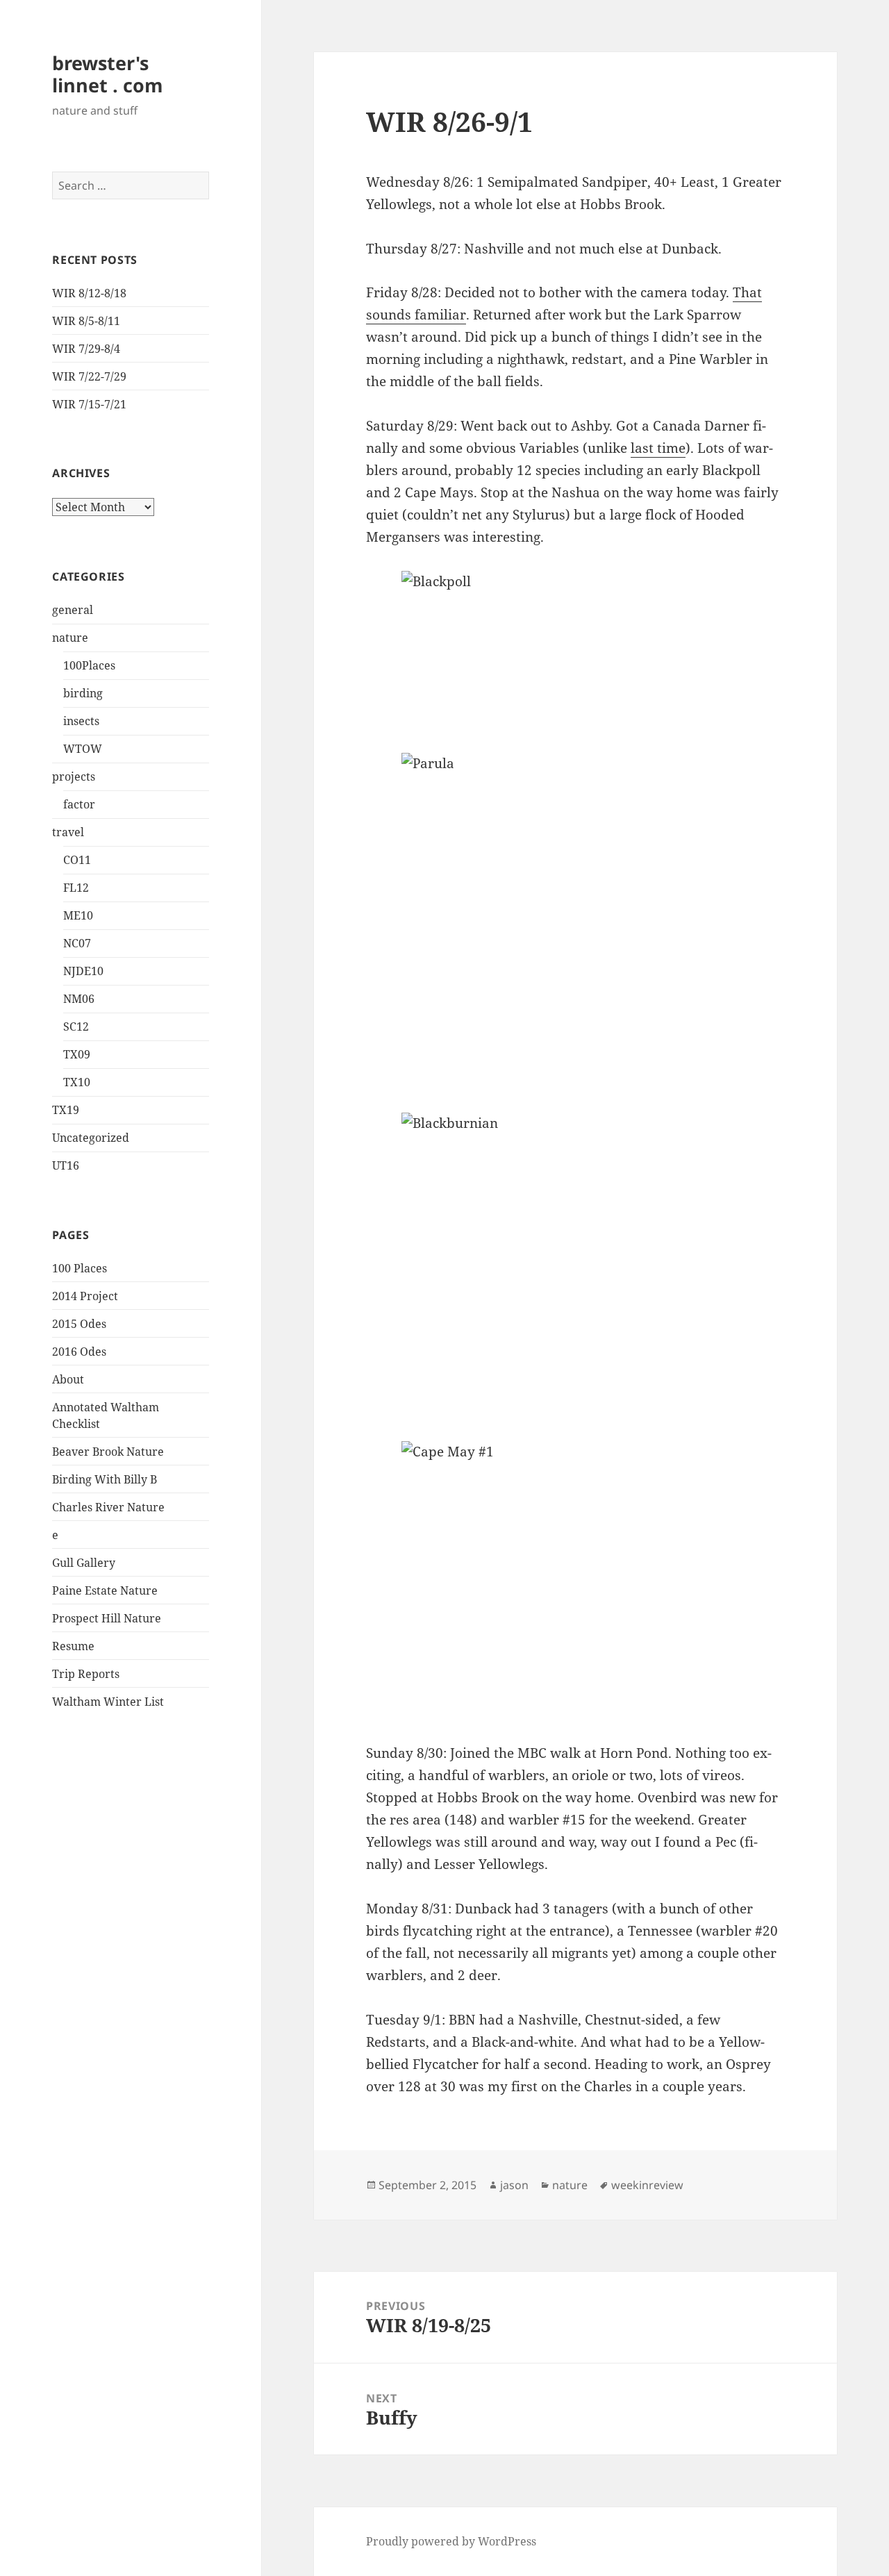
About (68, 1379)
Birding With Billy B (105, 1479)
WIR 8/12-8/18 (89, 293)
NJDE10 (83, 971)
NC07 (77, 943)
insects (81, 721)
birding (83, 693)
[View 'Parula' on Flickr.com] (575, 922)
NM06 (79, 999)
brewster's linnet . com (108, 74)
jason (514, 2185)
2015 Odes (79, 1324)
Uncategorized (91, 1138)
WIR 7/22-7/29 (89, 376)
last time (658, 448)
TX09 (77, 1054)
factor (79, 804)
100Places (89, 665)
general (73, 610)
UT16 (66, 1165)
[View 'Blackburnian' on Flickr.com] (575, 1266)
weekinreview (647, 2185)
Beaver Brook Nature (108, 1452)
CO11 (77, 860)
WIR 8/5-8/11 (86, 321)
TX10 (77, 1082)
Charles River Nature (108, 1507)
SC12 (76, 1027)
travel (68, 832)
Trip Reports (86, 1674)
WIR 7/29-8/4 (86, 349)
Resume (73, 1646)
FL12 (76, 888)
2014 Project (85, 1296)
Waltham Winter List (108, 1702)
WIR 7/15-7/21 (89, 404)
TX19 (66, 1110)
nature (70, 638)
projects (74, 776)
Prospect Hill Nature (107, 1618)
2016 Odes (79, 1352)
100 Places (80, 1268)
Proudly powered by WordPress (451, 2541)
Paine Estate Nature (105, 1590)
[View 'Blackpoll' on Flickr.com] (575, 651)
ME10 (78, 915)
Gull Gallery (84, 1563)
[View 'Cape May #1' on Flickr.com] (575, 1581)
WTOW (83, 749)
